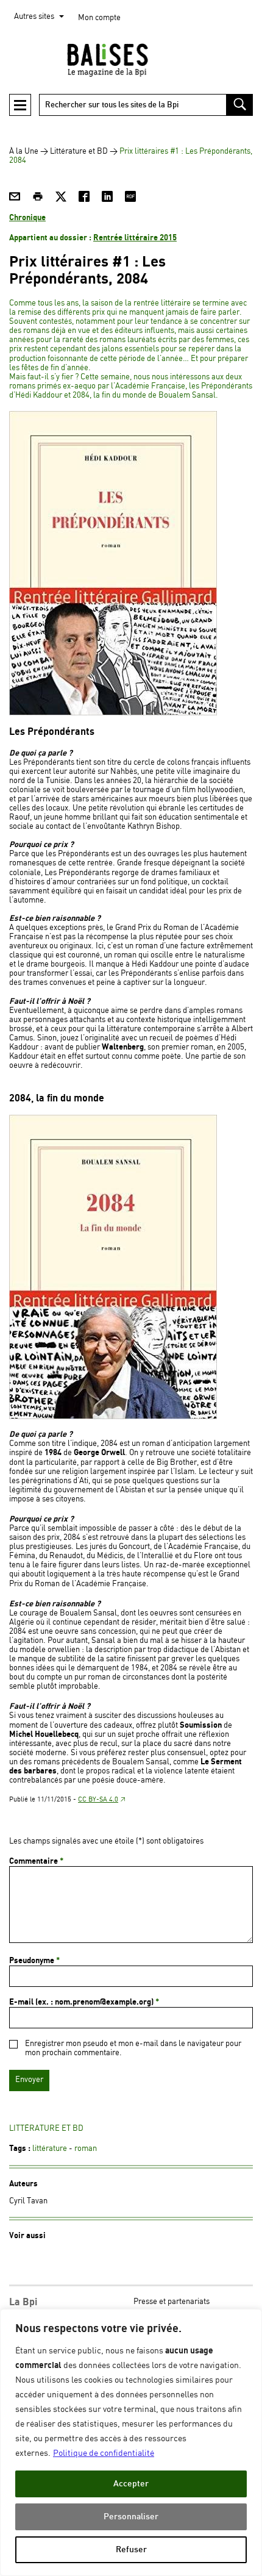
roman (86, 2149)
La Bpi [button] (23, 2302)
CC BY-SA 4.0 (98, 1800)
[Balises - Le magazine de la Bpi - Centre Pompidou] (131, 60)
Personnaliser (131, 2517)
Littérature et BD (79, 152)
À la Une (24, 152)
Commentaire (36, 1861)
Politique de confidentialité (104, 2453)
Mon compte (99, 18)
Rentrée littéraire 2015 (135, 238)
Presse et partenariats (172, 2302)
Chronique (27, 218)
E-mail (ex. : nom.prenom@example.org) (84, 2002)
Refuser (131, 2549)
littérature (50, 2149)
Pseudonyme (34, 1961)
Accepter (131, 2484)
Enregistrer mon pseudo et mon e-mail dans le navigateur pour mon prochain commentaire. (133, 2048)
